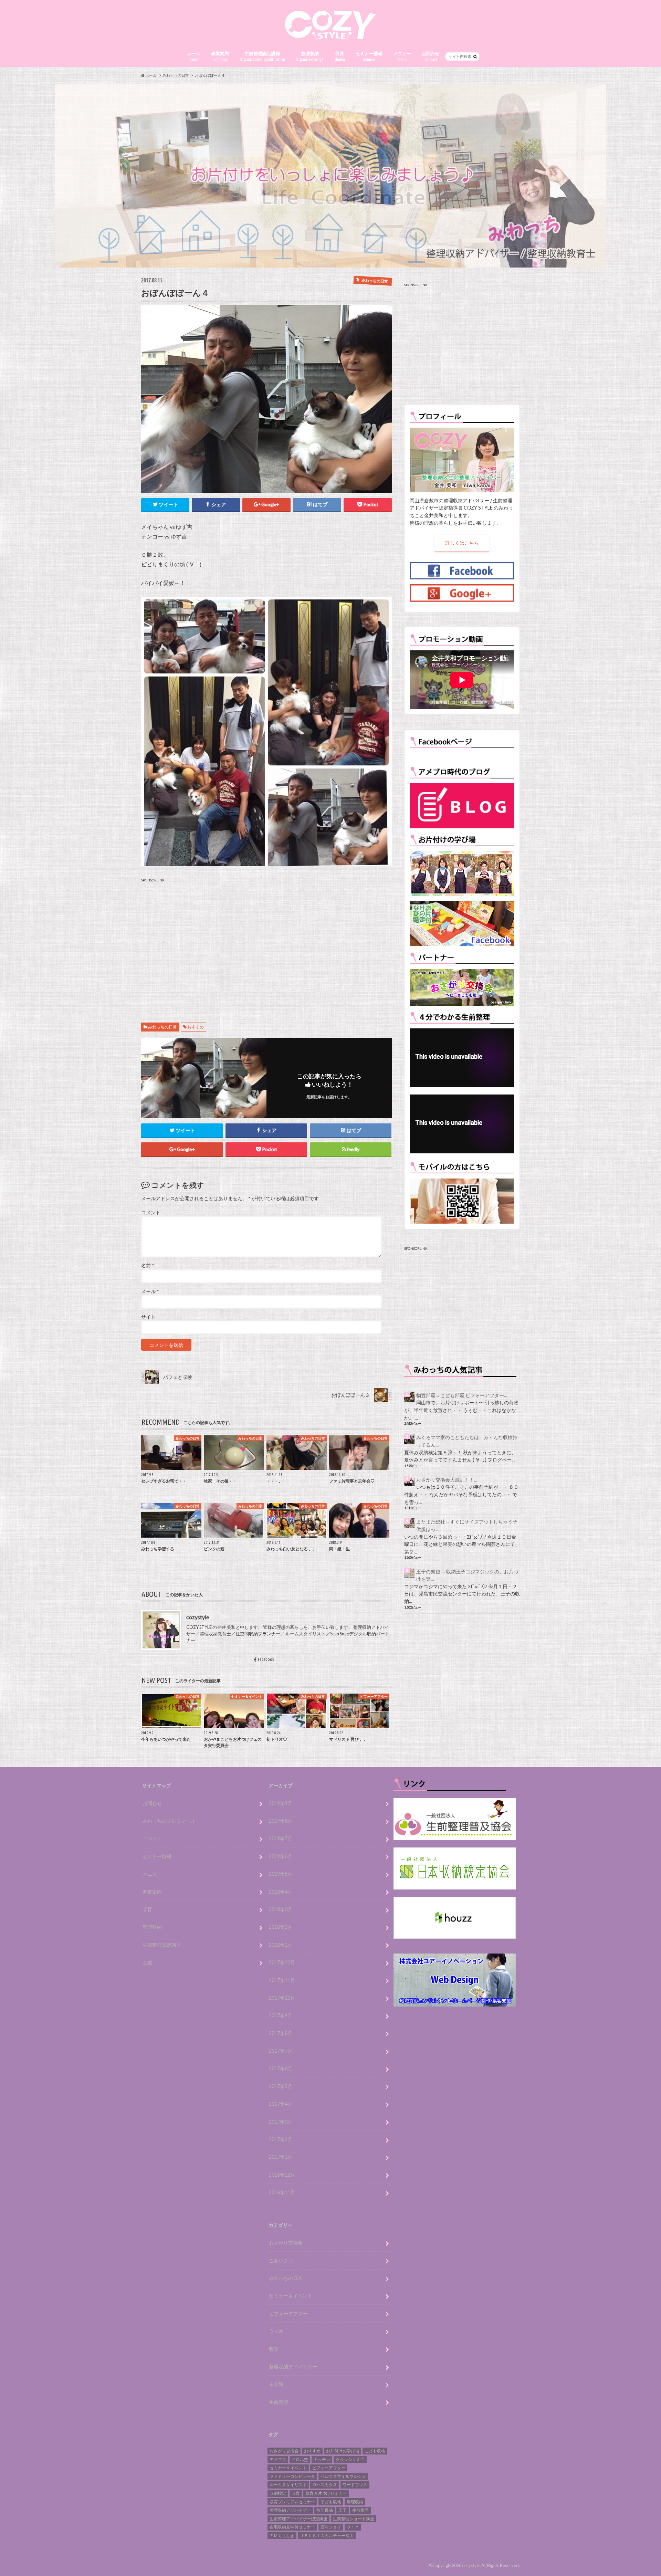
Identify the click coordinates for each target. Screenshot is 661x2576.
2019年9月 (281, 1803)
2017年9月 (281, 2015)
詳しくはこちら (462, 543)
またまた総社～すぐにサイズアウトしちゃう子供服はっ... (467, 1525)
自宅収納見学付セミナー (292, 2527)
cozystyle (198, 1617)
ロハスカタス (325, 2485)
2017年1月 (281, 2157)
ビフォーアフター (288, 2313)
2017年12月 (282, 1962)
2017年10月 (282, 1998)
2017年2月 (281, 2139)
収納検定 (278, 2493)
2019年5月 (281, 1874)
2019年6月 (281, 1856)
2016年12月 (282, 2175)
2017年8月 (281, 2033)
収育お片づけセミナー (326, 2493)
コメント (151, 1213)
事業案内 (220, 56)
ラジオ (276, 2331)
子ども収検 (331, 2502)
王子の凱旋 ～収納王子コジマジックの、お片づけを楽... (467, 1575)
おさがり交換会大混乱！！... (447, 1480)
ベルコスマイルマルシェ (343, 2476)
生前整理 (279, 2402)
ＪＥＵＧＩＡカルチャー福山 (327, 2536)
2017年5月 (281, 2086)
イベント (152, 1838)
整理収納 (310, 56)
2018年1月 (281, 1945)
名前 (148, 1266)
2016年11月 (282, 2192)
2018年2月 (281, 1927)
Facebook (266, 1659)
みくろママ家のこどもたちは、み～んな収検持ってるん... (467, 1441)
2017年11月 (282, 1980)
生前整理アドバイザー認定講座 (298, 2519)
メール (150, 1291)
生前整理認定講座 (262, 56)
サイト (148, 1317)
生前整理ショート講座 (354, 2519)
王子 (343, 2510)
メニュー (402, 56)
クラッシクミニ (350, 2459)
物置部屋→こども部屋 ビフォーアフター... (462, 1395)
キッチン (322, 2459)
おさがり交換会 (286, 2243)
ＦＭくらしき (282, 2536)
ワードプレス (355, 2485)
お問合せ (431, 56)
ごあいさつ (281, 2260)
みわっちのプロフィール (169, 1821)
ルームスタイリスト (288, 2485)
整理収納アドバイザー (293, 2366)
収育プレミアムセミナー (292, 2502)
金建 (147, 1962)
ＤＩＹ (353, 2527)
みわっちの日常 (162, 1027)
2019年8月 (281, 1821)
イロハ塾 (300, 2459)
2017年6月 (281, 2068)
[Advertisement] (266, 942)
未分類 (276, 2384)
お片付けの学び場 (343, 2451)
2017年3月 (281, 2122)
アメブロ (278, 2459)
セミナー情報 (369, 56)
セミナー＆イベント (291, 2296)
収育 (340, 56)
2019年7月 (281, 1838)
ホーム (194, 56)
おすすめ (196, 1027)
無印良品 (325, 2510)
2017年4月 (281, 2104)
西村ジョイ (331, 2527)
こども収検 (375, 2451)
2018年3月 (281, 1909)
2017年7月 (281, 2051)
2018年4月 (281, 1892)
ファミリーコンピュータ (292, 2476)
